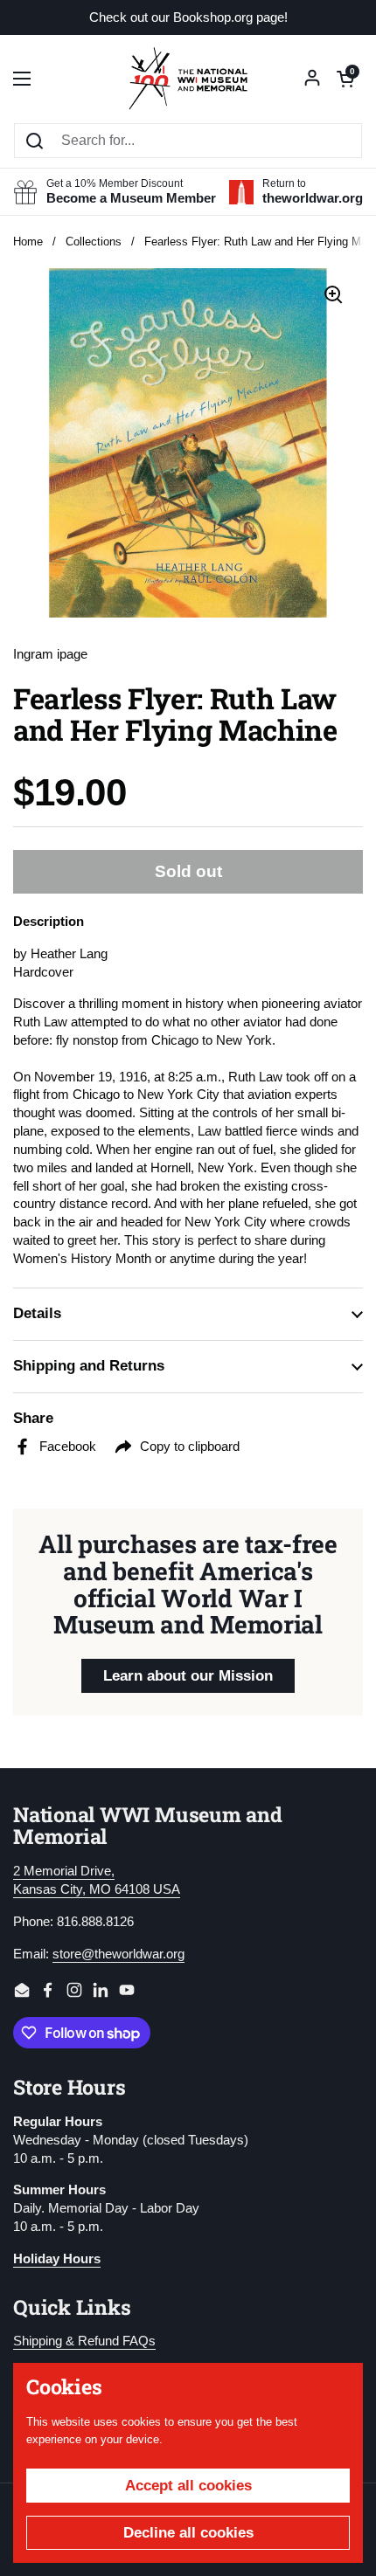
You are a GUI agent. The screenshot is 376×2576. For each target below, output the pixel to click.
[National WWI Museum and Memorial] (188, 79)
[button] (345, 79)
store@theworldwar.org (118, 1954)
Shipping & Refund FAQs (84, 2341)
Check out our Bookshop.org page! (188, 18)
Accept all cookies (188, 2486)
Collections (94, 242)
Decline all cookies (188, 2533)
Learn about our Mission (188, 1676)
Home (28, 242)
